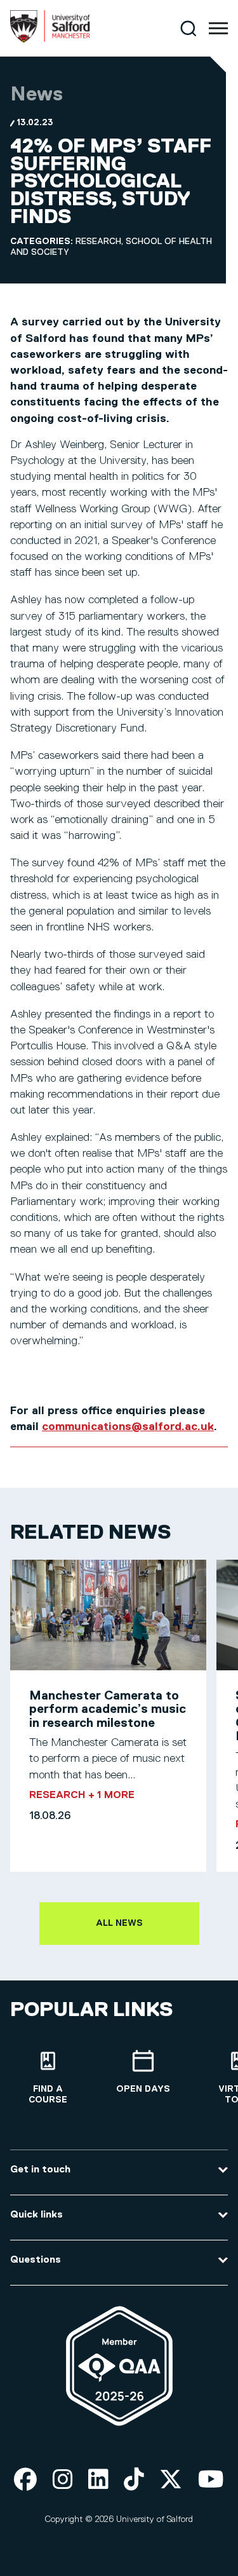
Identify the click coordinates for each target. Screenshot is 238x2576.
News (36, 95)
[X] (171, 2480)
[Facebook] (25, 2480)
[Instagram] (63, 2480)
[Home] (50, 40)
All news (119, 1923)
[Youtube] (211, 2480)
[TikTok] (134, 2480)
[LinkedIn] (98, 2480)
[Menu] (218, 29)
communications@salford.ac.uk (128, 1427)
